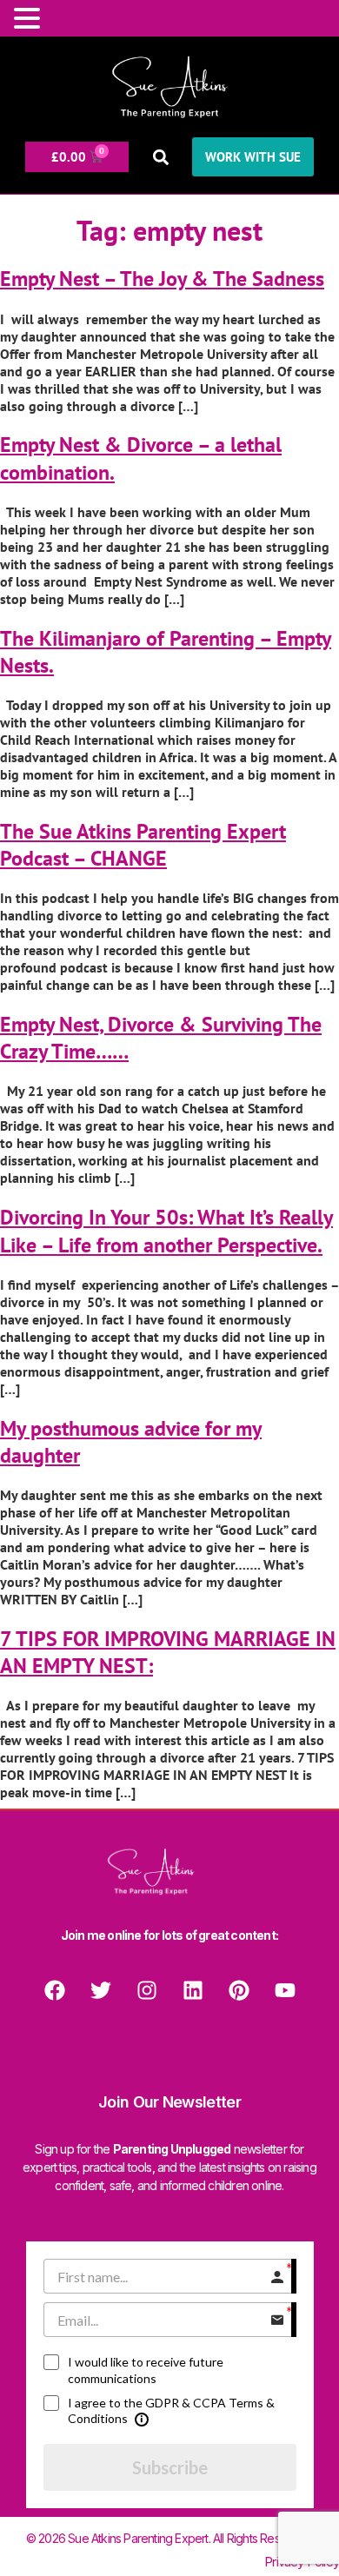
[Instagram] (147, 1990)
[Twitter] (101, 1990)
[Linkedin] (193, 1990)
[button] (160, 157)
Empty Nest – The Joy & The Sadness (162, 279)
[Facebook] (55, 1990)
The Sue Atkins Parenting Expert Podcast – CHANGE (143, 845)
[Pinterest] (239, 1990)
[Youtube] (285, 1990)
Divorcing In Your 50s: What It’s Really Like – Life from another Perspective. (166, 1231)
